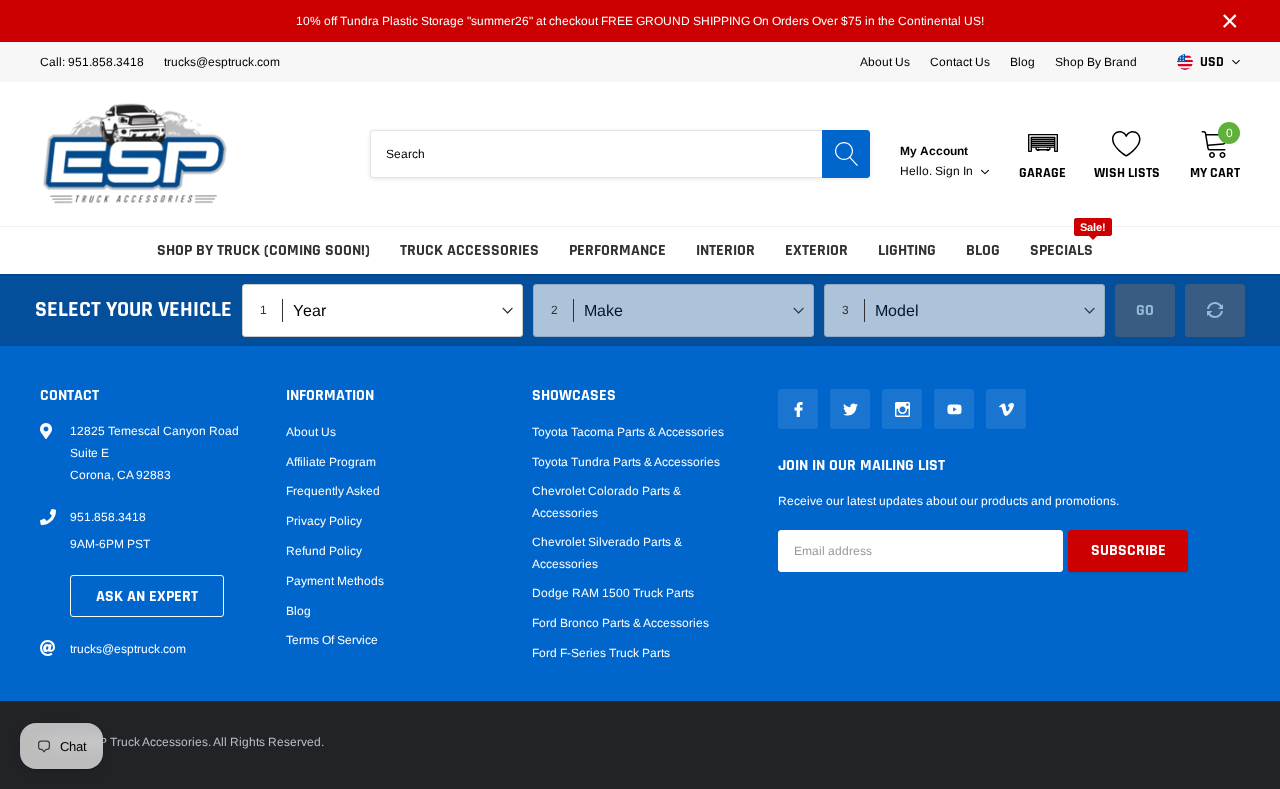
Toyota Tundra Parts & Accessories (626, 462)
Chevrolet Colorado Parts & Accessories (606, 502)
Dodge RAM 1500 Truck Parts (613, 593)
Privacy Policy (324, 521)
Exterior (816, 250)
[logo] (135, 154)
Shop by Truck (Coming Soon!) (263, 250)
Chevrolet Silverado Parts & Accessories (607, 553)
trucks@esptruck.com (128, 649)
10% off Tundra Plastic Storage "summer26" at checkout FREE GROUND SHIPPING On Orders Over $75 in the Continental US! (640, 21)
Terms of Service (332, 640)
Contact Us (960, 62)
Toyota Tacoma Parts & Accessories (628, 432)
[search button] (846, 154)
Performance (617, 250)
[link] (798, 409)
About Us (885, 62)
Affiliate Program (331, 462)
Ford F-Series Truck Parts (601, 653)
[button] (1042, 154)
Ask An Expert (147, 596)
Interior (725, 250)
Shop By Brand (1096, 62)
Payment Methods (335, 581)
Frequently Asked (333, 491)
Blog (1022, 62)
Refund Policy (324, 551)
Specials (1061, 250)
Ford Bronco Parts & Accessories (620, 623)
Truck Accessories (469, 250)
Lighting (907, 250)
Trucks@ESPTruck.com (222, 62)
